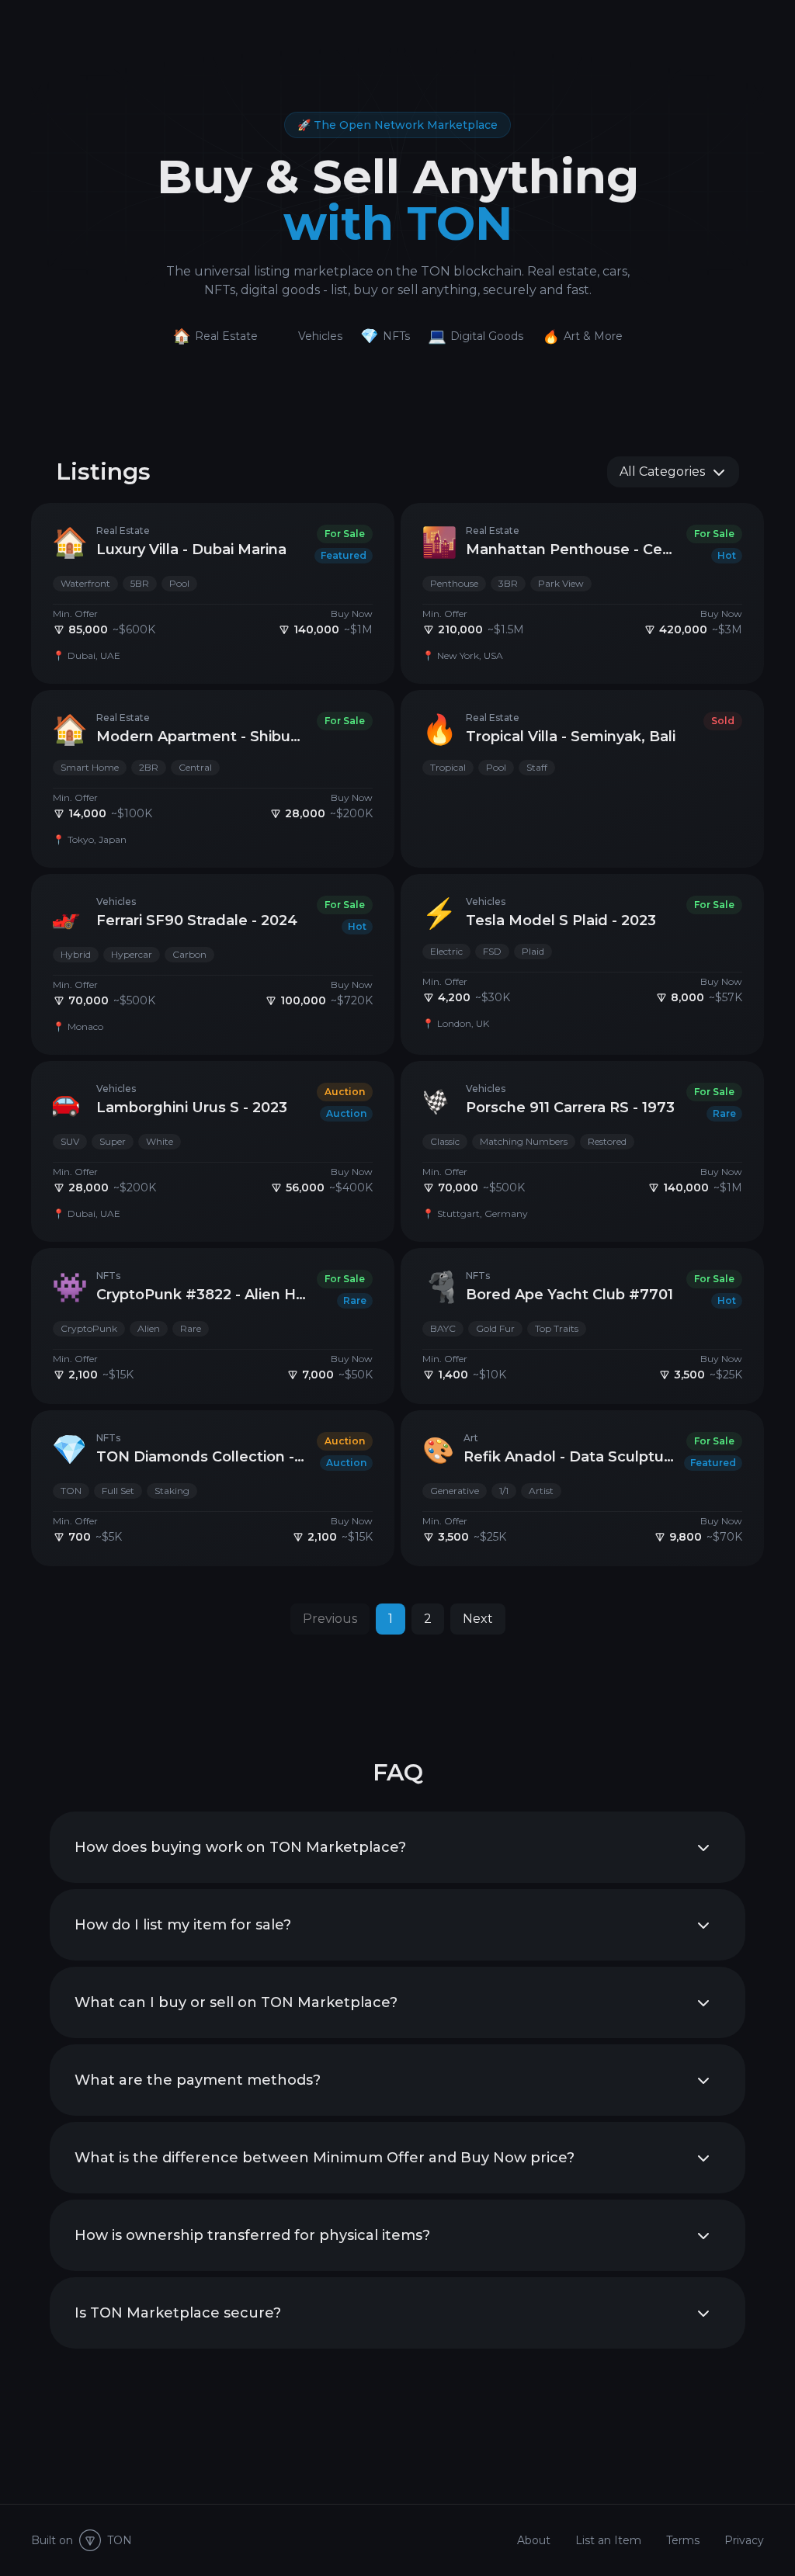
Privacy (744, 2540)
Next (478, 1619)
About (534, 2540)
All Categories (662, 472)
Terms (683, 2540)
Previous (330, 1619)
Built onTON (82, 2540)
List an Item (608, 2540)
